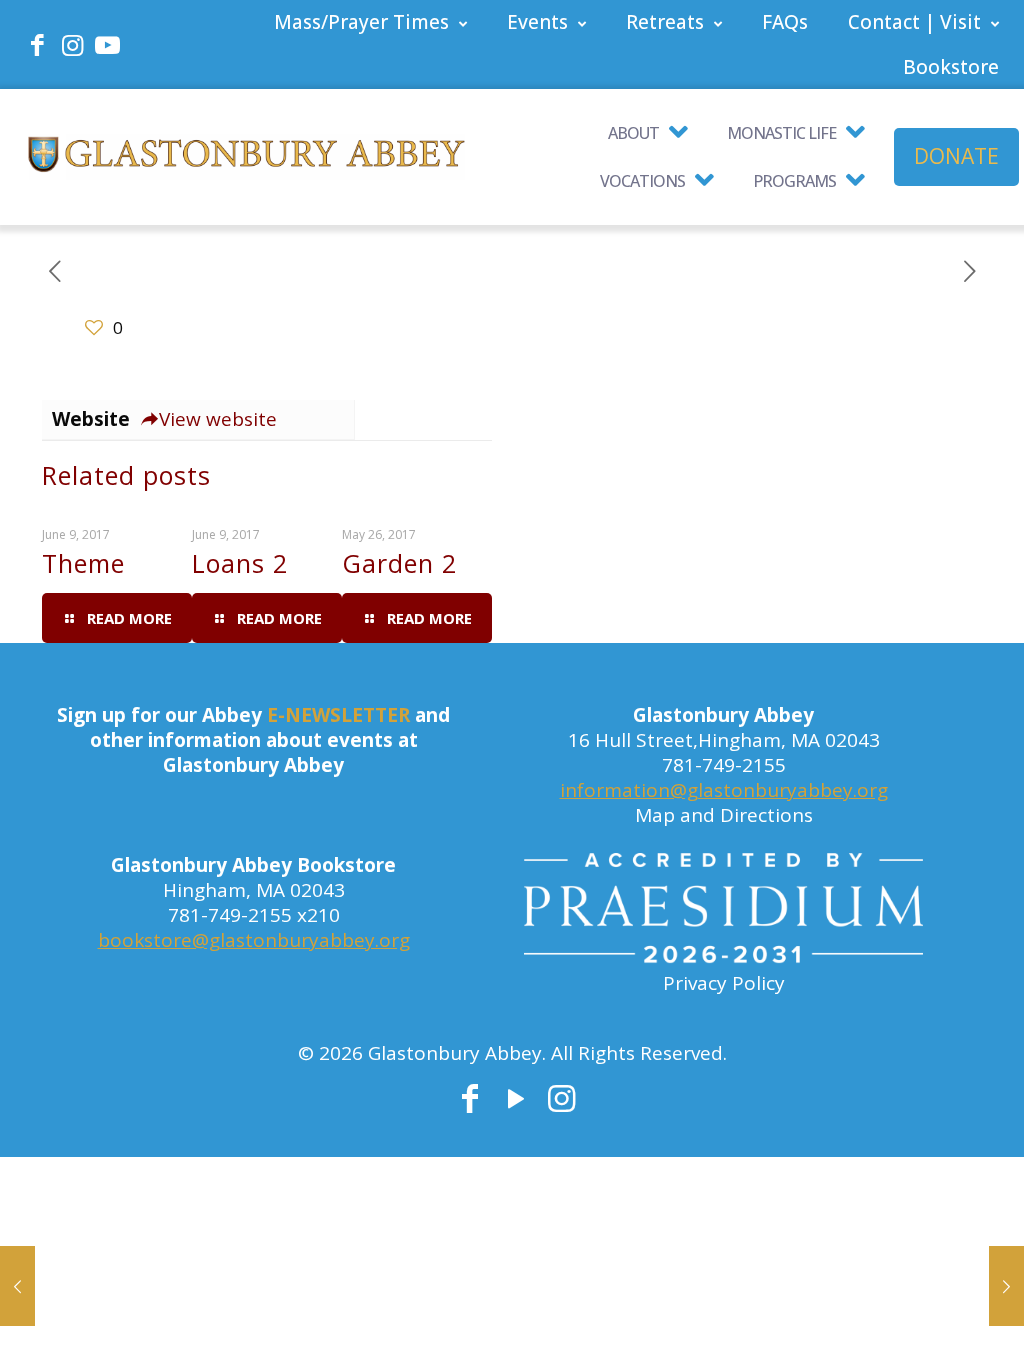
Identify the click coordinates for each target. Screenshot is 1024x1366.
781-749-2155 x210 (254, 915)
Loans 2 (240, 563)
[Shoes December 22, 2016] (1006, 1286)
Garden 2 (399, 563)
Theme (83, 563)
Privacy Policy (724, 983)
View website (218, 419)
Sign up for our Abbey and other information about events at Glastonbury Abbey (253, 740)
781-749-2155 (724, 765)
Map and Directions (724, 815)
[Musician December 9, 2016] (17, 1286)
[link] (723, 912)
